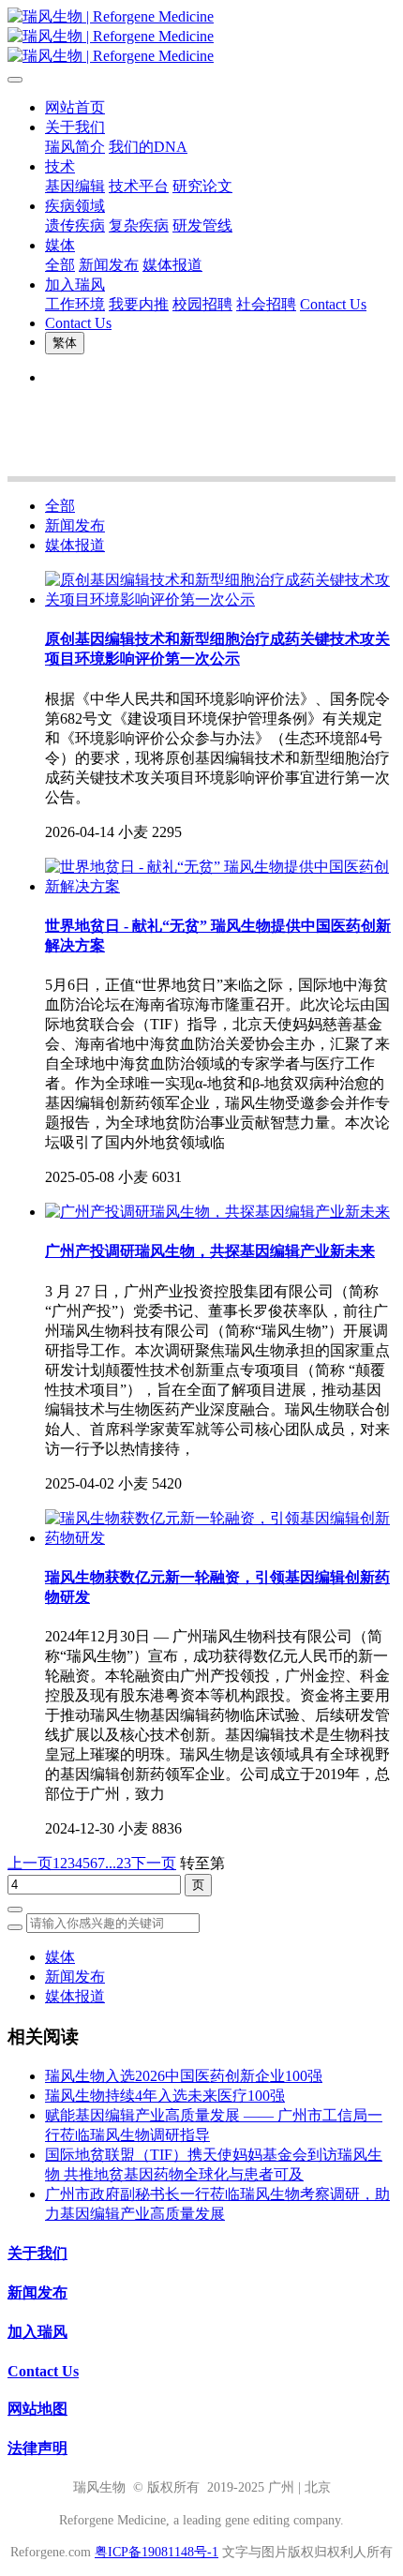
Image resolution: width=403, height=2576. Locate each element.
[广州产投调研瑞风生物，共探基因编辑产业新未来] (217, 1212)
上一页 (30, 1863)
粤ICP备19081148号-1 (157, 2552)
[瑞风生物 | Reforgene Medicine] (201, 37)
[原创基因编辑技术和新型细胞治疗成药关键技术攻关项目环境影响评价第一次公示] (220, 599)
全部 (60, 265)
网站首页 (75, 107)
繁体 (65, 343)
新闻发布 (75, 525)
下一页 (154, 1863)
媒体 (60, 1957)
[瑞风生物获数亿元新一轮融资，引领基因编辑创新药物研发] (220, 1538)
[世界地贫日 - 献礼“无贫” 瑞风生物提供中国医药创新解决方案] (220, 886)
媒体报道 (75, 545)
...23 (118, 1863)
